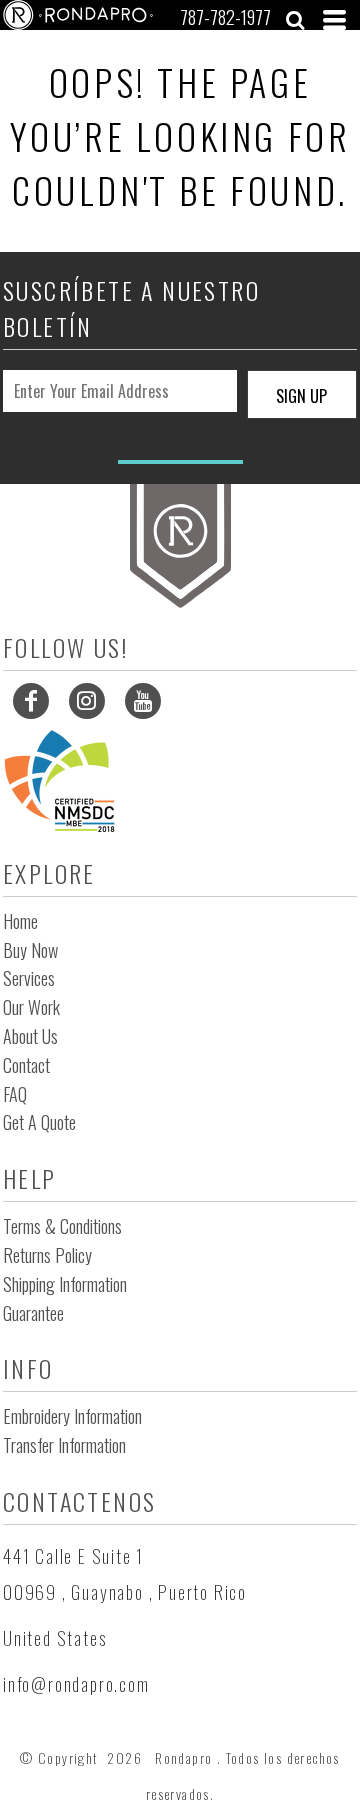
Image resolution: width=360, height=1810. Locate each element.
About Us (30, 1036)
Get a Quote (39, 1122)
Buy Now (30, 950)
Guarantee (33, 1313)
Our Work (31, 1007)
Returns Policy (47, 1255)
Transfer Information (64, 1445)
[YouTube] (143, 701)
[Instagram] (87, 701)
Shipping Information (65, 1284)
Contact (26, 1065)
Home (20, 921)
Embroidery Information (72, 1416)
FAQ (15, 1094)
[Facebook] (31, 701)
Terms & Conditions (62, 1226)
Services (29, 978)
